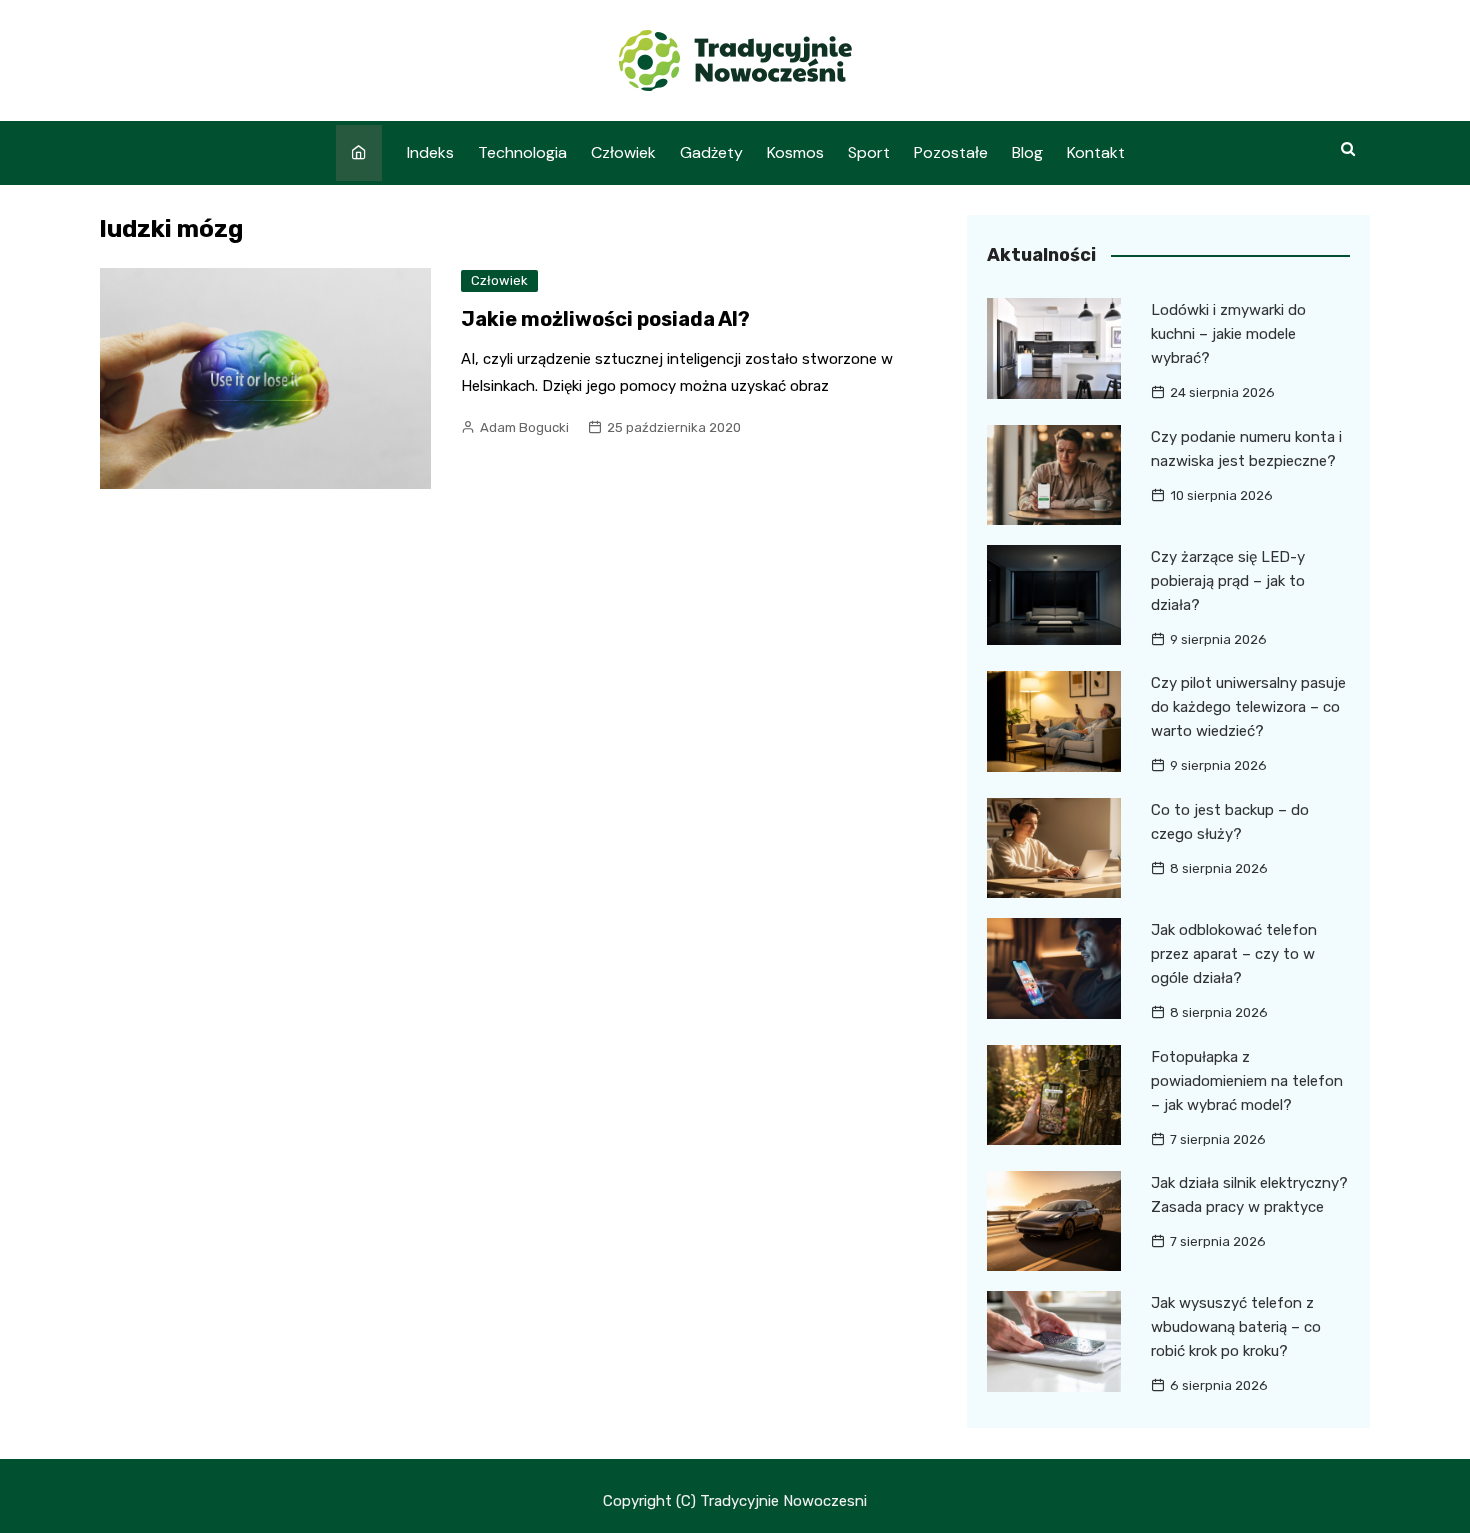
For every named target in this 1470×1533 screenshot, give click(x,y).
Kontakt (1096, 152)
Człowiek (623, 152)
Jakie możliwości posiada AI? (605, 319)
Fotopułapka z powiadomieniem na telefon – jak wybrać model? (1247, 1081)
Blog (1027, 152)
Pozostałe (951, 152)
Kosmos (795, 152)
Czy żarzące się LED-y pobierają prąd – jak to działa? (1228, 581)
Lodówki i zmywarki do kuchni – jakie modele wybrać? (1228, 334)
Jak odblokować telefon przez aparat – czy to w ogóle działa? (1234, 954)
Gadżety (711, 152)
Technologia (522, 152)
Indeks (430, 152)
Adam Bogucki (524, 427)
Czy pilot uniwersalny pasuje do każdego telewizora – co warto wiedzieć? (1248, 707)
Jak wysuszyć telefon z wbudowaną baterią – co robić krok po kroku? (1236, 1327)
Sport (869, 152)
